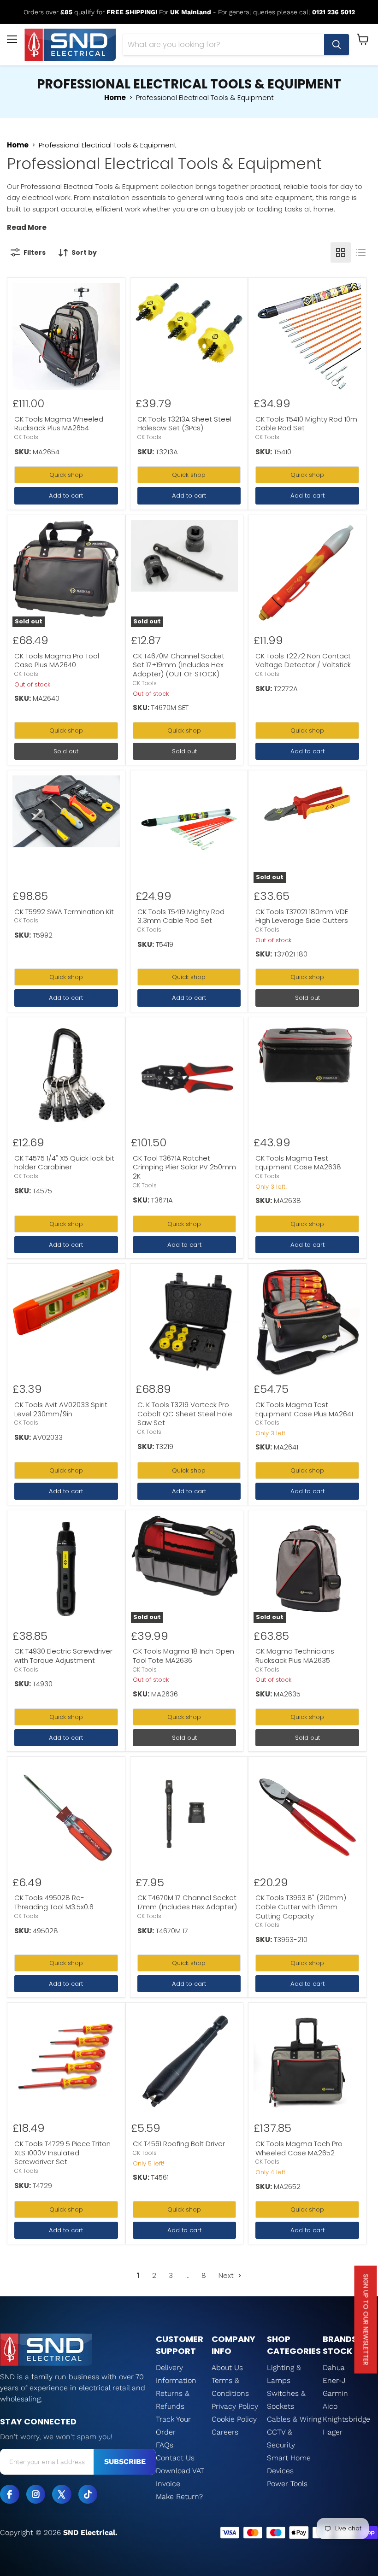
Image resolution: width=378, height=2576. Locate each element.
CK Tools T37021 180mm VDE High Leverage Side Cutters (302, 916)
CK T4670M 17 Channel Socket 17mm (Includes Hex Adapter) (187, 1902)
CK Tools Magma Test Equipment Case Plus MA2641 (304, 1409)
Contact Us (175, 2458)
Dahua (334, 2368)
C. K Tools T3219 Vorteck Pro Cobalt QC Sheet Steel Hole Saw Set (185, 1414)
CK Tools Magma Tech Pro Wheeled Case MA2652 (299, 2148)
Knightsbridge (346, 2419)
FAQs (165, 2445)
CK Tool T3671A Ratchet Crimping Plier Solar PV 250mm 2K (184, 1167)
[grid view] (341, 252)
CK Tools (26, 437)
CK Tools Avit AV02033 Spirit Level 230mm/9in (61, 1409)
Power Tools (287, 2484)
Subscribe (125, 2462)
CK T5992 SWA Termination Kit (64, 912)
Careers (225, 2432)
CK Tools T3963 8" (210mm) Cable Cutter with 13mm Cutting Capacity (301, 1907)
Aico (330, 2406)
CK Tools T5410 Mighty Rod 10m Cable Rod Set (306, 424)
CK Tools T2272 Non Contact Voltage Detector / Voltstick (303, 660)
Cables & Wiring (294, 2419)
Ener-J (334, 2380)
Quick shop (66, 475)
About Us (227, 2368)
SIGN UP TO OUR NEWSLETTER (366, 2320)
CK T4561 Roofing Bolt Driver (179, 2144)
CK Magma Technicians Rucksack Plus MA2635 (295, 1656)
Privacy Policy (235, 2406)
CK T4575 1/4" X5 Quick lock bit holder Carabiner (64, 1163)
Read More (27, 227)
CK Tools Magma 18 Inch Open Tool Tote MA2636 (183, 1656)
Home (115, 97)
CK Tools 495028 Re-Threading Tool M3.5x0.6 (54, 1902)
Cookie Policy (234, 2419)
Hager (333, 2432)
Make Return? (179, 2497)
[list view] (361, 252)
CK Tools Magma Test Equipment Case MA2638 (298, 1163)
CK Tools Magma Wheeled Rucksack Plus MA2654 (59, 424)
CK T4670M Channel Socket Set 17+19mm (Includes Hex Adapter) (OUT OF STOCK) (179, 665)
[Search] (337, 45)
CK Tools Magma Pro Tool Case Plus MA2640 (57, 660)
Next (227, 2275)
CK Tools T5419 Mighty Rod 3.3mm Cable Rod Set (181, 916)
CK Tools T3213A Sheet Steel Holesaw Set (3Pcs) (184, 424)
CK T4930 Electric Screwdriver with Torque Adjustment (63, 1656)
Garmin (335, 2393)
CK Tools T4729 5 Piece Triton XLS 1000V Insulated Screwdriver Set (62, 2153)
